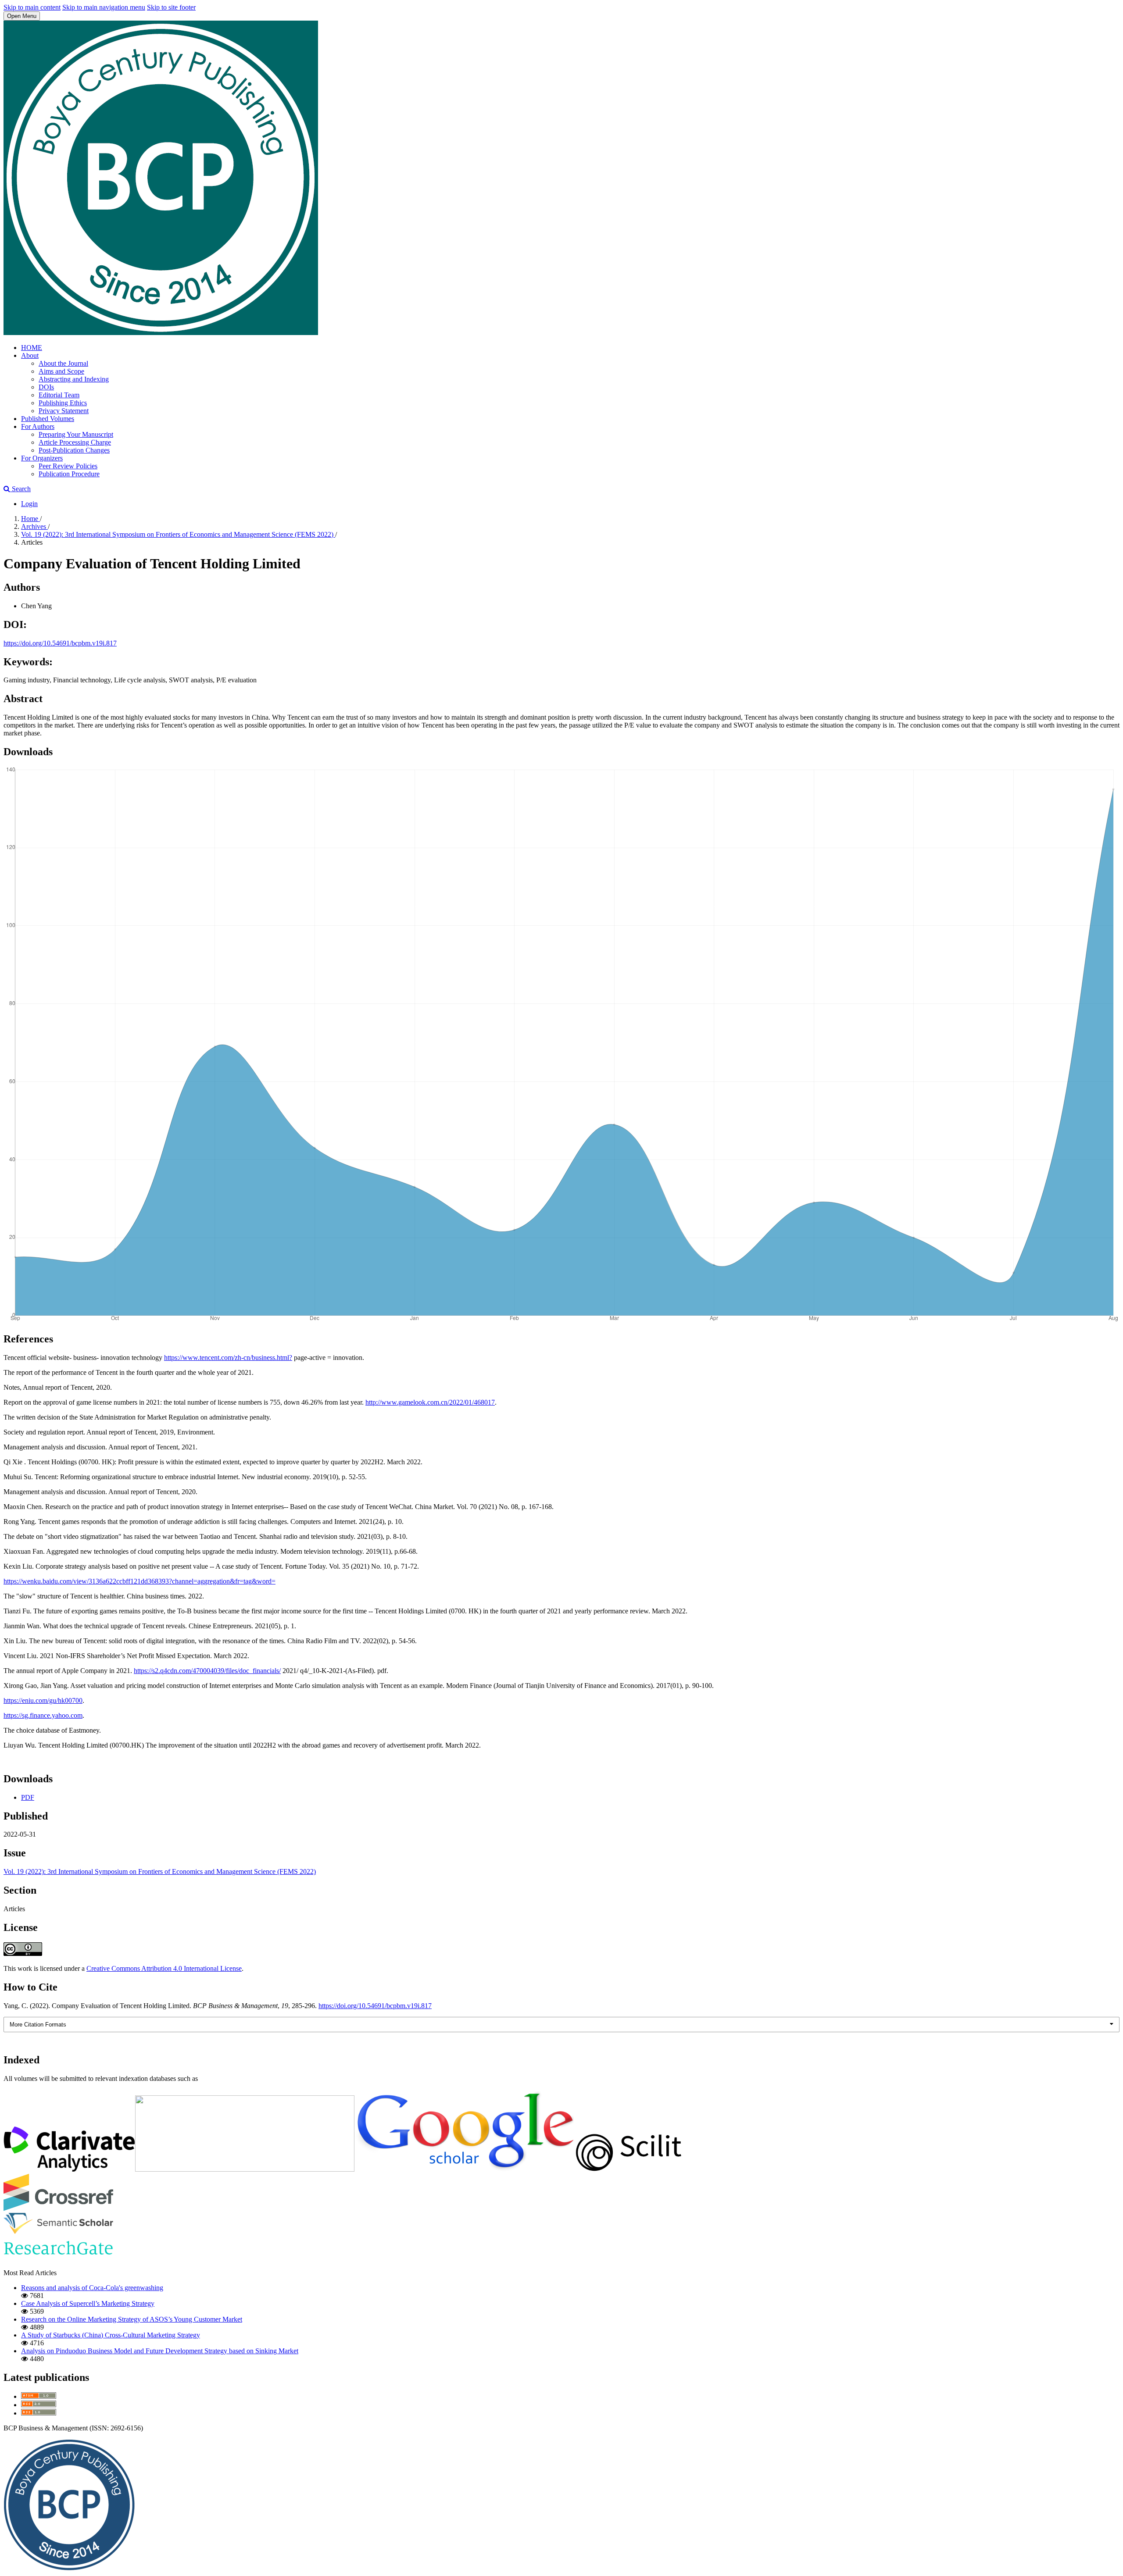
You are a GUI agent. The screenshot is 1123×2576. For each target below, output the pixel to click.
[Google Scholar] (464, 2169)
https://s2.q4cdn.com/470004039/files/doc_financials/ (207, 1671)
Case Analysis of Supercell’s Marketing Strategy (88, 2303)
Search (20, 489)
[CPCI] (69, 2169)
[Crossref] (58, 2209)
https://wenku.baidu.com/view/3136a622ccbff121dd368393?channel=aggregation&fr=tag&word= (139, 1581)
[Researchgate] (58, 2258)
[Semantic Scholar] (58, 2232)
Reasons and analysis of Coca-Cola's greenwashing (92, 2288)
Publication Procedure (69, 474)
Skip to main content (32, 7)
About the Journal (63, 363)
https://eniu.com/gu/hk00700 (43, 1700)
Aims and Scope (61, 371)
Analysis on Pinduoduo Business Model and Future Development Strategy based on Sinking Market (160, 2351)
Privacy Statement (64, 411)
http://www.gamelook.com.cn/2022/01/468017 (430, 1402)
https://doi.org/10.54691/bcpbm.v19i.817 (60, 643)
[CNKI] (245, 2169)
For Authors (38, 426)
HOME (32, 348)
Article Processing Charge (75, 442)
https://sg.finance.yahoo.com (43, 1715)
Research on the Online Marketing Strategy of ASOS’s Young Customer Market (132, 2319)
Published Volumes (48, 419)
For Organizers (42, 458)
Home (30, 519)
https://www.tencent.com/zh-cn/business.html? (228, 1358)
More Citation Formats (38, 2025)
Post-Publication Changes (74, 450)
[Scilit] (629, 2169)
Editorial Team (59, 395)
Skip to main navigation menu (104, 7)
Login (29, 504)
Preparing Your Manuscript (76, 434)
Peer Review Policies (68, 466)
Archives (34, 526)
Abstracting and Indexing (74, 379)
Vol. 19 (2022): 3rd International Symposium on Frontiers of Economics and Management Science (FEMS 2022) (178, 534)
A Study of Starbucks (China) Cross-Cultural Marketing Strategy (111, 2335)
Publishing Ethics (63, 403)
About (30, 355)
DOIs (46, 387)
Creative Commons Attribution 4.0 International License (164, 1968)
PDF (28, 1797)
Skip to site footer (171, 7)
